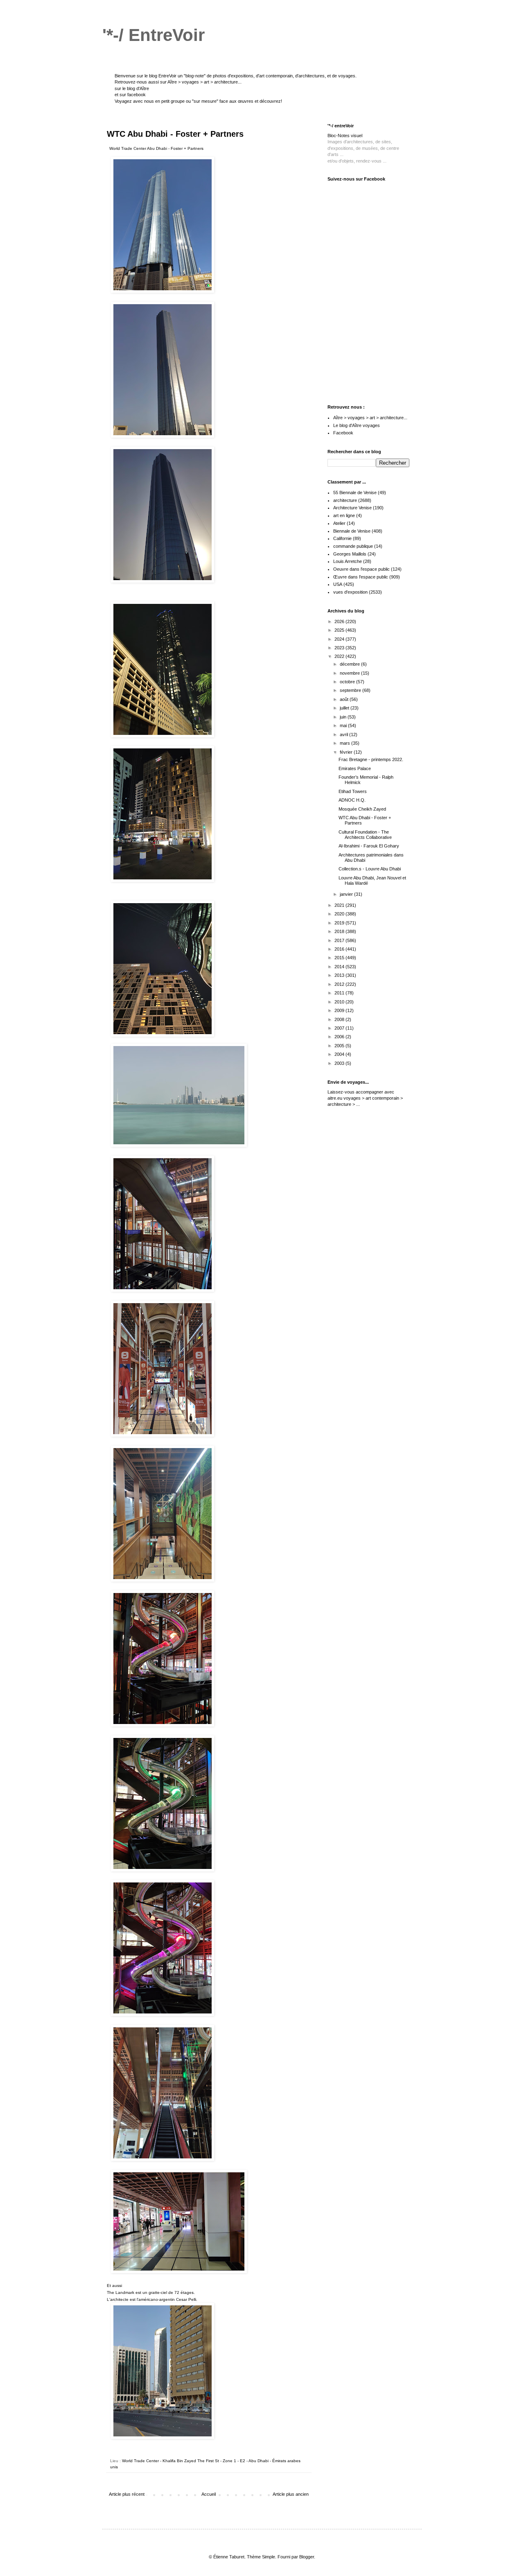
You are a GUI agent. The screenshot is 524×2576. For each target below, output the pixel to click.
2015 (340, 958)
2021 (340, 905)
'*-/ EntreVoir (154, 35)
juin (344, 717)
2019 (340, 923)
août (345, 699)
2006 (340, 1037)
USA (338, 584)
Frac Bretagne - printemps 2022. (371, 759)
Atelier (339, 523)
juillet (345, 708)
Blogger (307, 2557)
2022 (340, 656)
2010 (340, 1002)
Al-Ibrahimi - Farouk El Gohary (369, 846)
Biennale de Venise (352, 531)
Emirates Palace (355, 768)
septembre (351, 690)
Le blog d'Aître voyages (357, 425)
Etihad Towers (353, 791)
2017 (340, 940)
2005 (340, 1046)
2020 (340, 914)
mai (344, 725)
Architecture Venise (352, 508)
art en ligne (344, 515)
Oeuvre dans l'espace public (361, 569)
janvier (347, 894)
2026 (340, 621)
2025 (340, 630)
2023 (340, 648)
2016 (340, 949)
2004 (340, 1054)
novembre (350, 673)
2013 (340, 975)
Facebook (343, 433)
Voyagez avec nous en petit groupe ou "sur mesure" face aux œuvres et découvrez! (198, 101)
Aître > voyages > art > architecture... (204, 82)
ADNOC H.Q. (352, 800)
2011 (340, 993)
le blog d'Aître (136, 88)
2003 (340, 1063)
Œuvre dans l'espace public (361, 577)
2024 (340, 639)
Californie (342, 538)
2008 (340, 1019)
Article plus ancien (291, 2494)
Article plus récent (127, 2494)
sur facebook (133, 95)
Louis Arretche (348, 561)
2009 (340, 1010)
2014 (340, 967)
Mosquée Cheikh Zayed (362, 809)
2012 (340, 984)
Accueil (209, 2494)
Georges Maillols (350, 554)
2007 (340, 1028)
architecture (345, 500)
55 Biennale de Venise (355, 493)
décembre (350, 664)
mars (346, 743)
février (347, 752)
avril (344, 734)
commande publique (353, 546)
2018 (340, 931)
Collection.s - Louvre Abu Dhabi (370, 869)
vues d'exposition (350, 592)
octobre (348, 682)
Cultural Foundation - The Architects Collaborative (365, 835)
